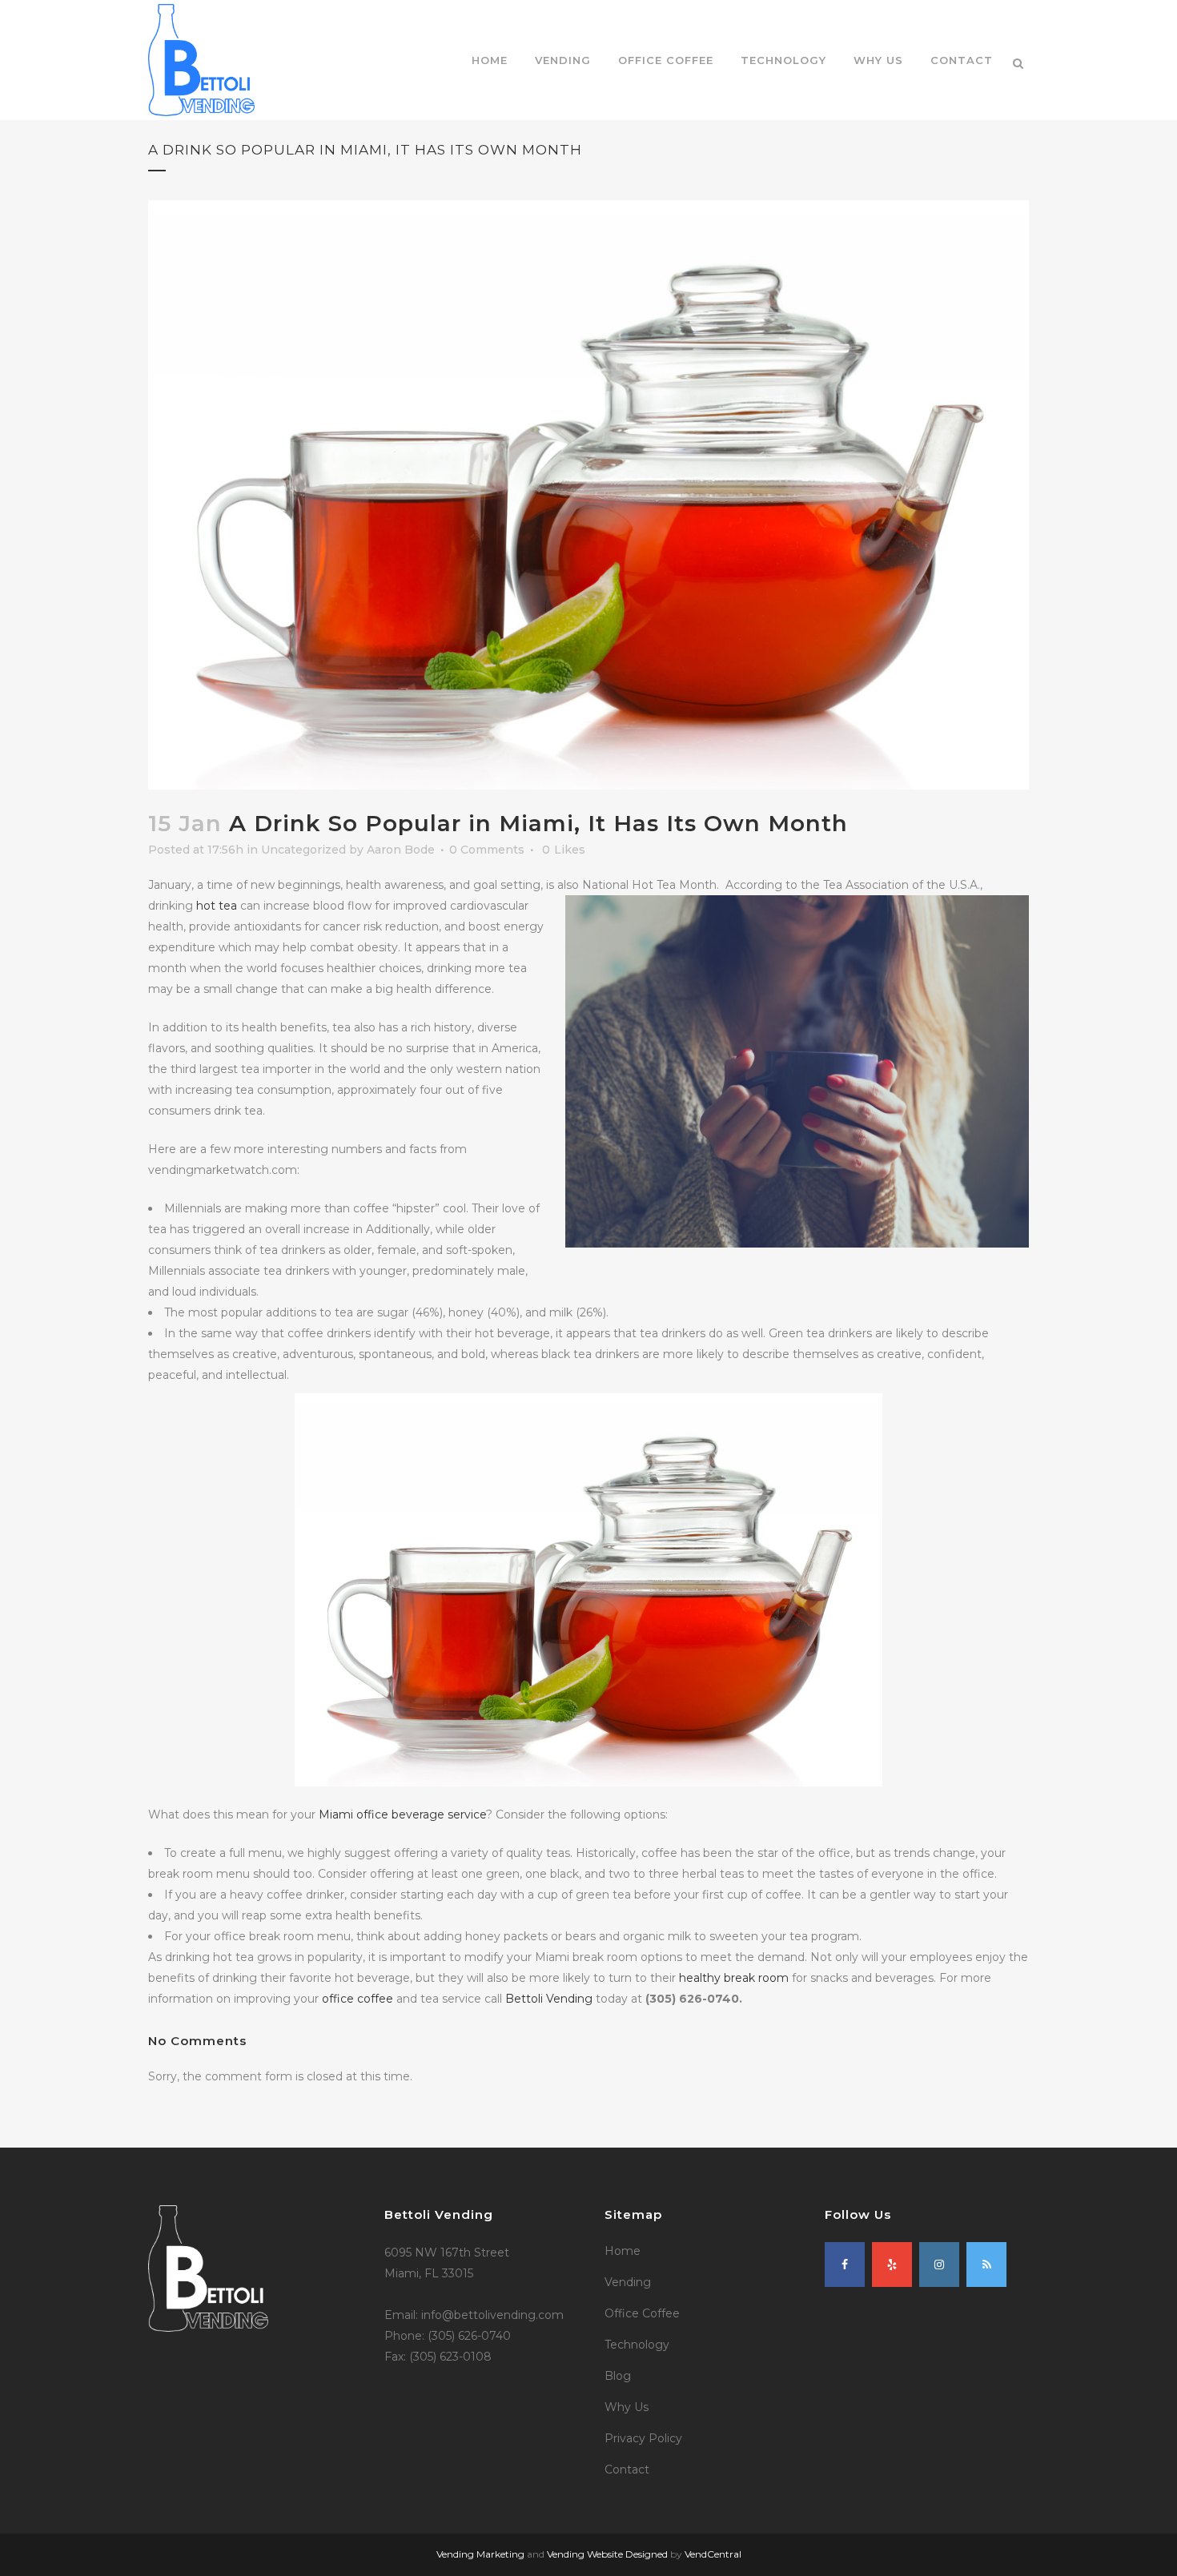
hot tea (217, 906)
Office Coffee (642, 2313)
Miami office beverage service (402, 1814)
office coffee (358, 1999)
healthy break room (734, 1978)
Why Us (627, 2407)
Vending (628, 2282)
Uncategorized (303, 850)
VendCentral (713, 2554)
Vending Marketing (480, 2554)
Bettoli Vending (549, 1999)
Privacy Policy (643, 2438)
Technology (637, 2345)
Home (623, 2251)
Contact (627, 2470)
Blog (618, 2376)
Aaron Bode (401, 850)
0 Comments (487, 850)
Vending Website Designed (607, 2554)
